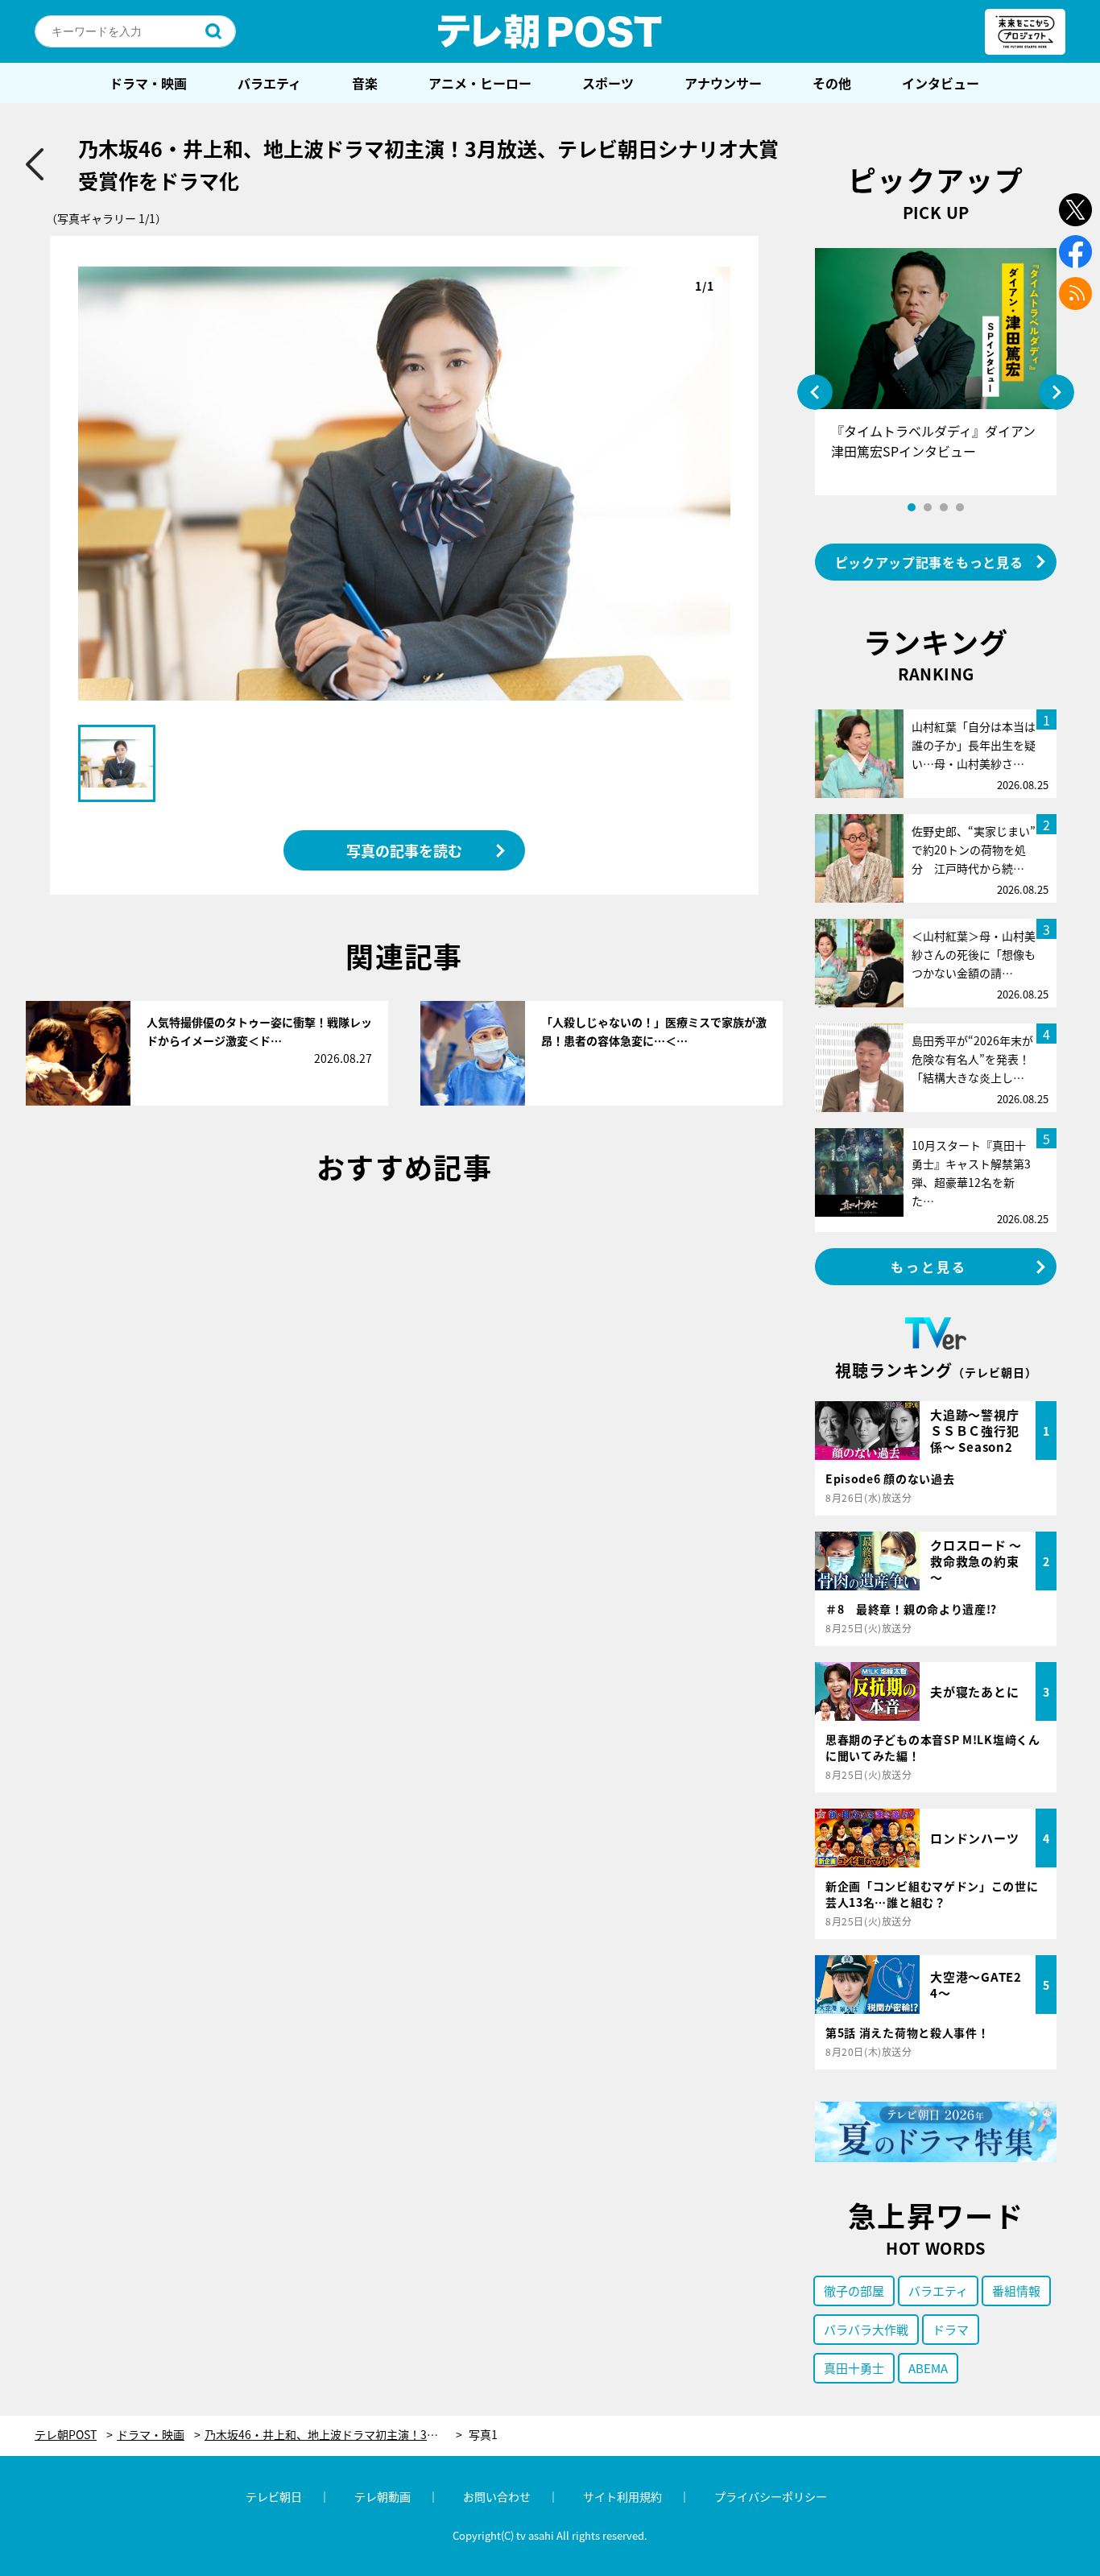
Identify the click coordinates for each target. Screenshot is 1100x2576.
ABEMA (928, 2368)
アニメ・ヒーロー (480, 83)
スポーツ (608, 83)
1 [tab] (912, 507)
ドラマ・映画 (148, 83)
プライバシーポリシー (771, 2496)
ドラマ (951, 2329)
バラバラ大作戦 (866, 2329)
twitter (1075, 210)
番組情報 (1016, 2291)
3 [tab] (944, 507)
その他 (832, 83)
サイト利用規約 (622, 2496)
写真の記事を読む (404, 850)
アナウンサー (723, 83)
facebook (1075, 252)
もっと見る (929, 1267)
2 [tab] (928, 507)
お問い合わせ (497, 2496)
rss (1075, 294)
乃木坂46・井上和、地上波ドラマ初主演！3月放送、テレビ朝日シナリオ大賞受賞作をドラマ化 (333, 2435)
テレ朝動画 (383, 2496)
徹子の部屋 (854, 2291)
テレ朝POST (550, 31)
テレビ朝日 (274, 2496)
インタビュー (941, 83)
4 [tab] (960, 507)
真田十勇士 (854, 2368)
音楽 (365, 83)
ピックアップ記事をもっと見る (929, 562)
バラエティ (269, 83)
